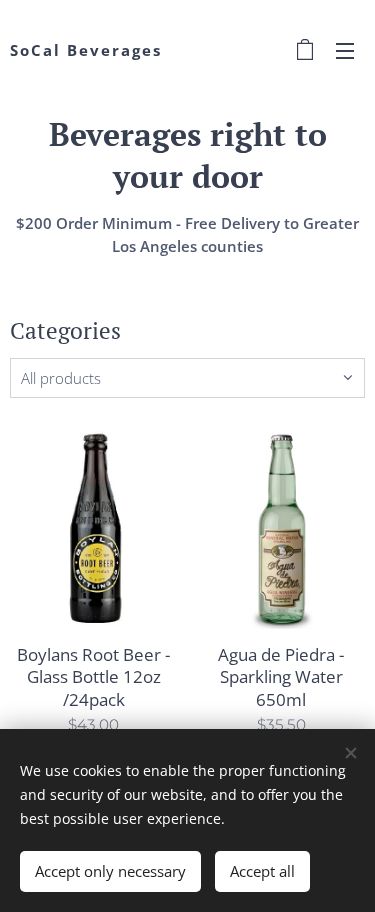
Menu (345, 50)
